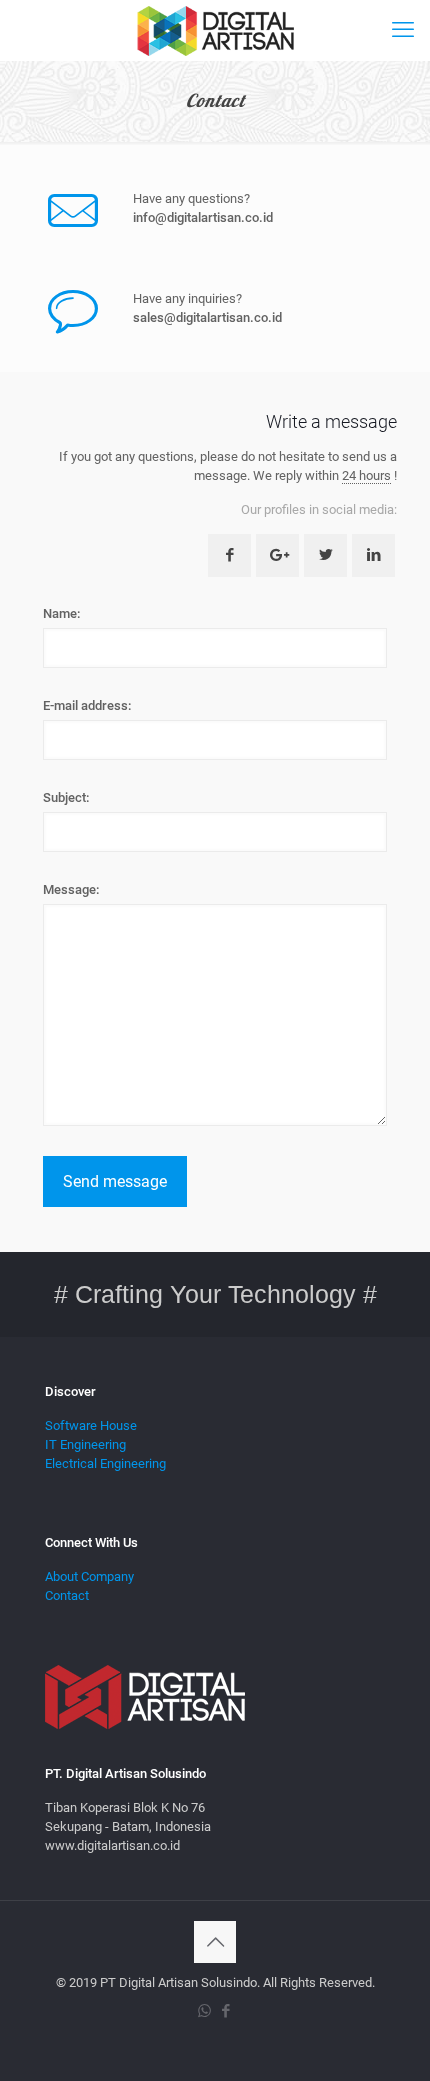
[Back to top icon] (215, 1942)
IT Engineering (85, 1444)
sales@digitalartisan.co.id (207, 317)
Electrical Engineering (105, 1463)
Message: (71, 889)
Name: (61, 613)
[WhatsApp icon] (204, 2011)
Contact (67, 1595)
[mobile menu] (403, 30)
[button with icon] (229, 555)
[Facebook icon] (225, 2011)
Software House (91, 1425)
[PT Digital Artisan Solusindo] (215, 30)
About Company (89, 1576)
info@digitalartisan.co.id (203, 217)
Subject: (66, 797)
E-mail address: (87, 705)
